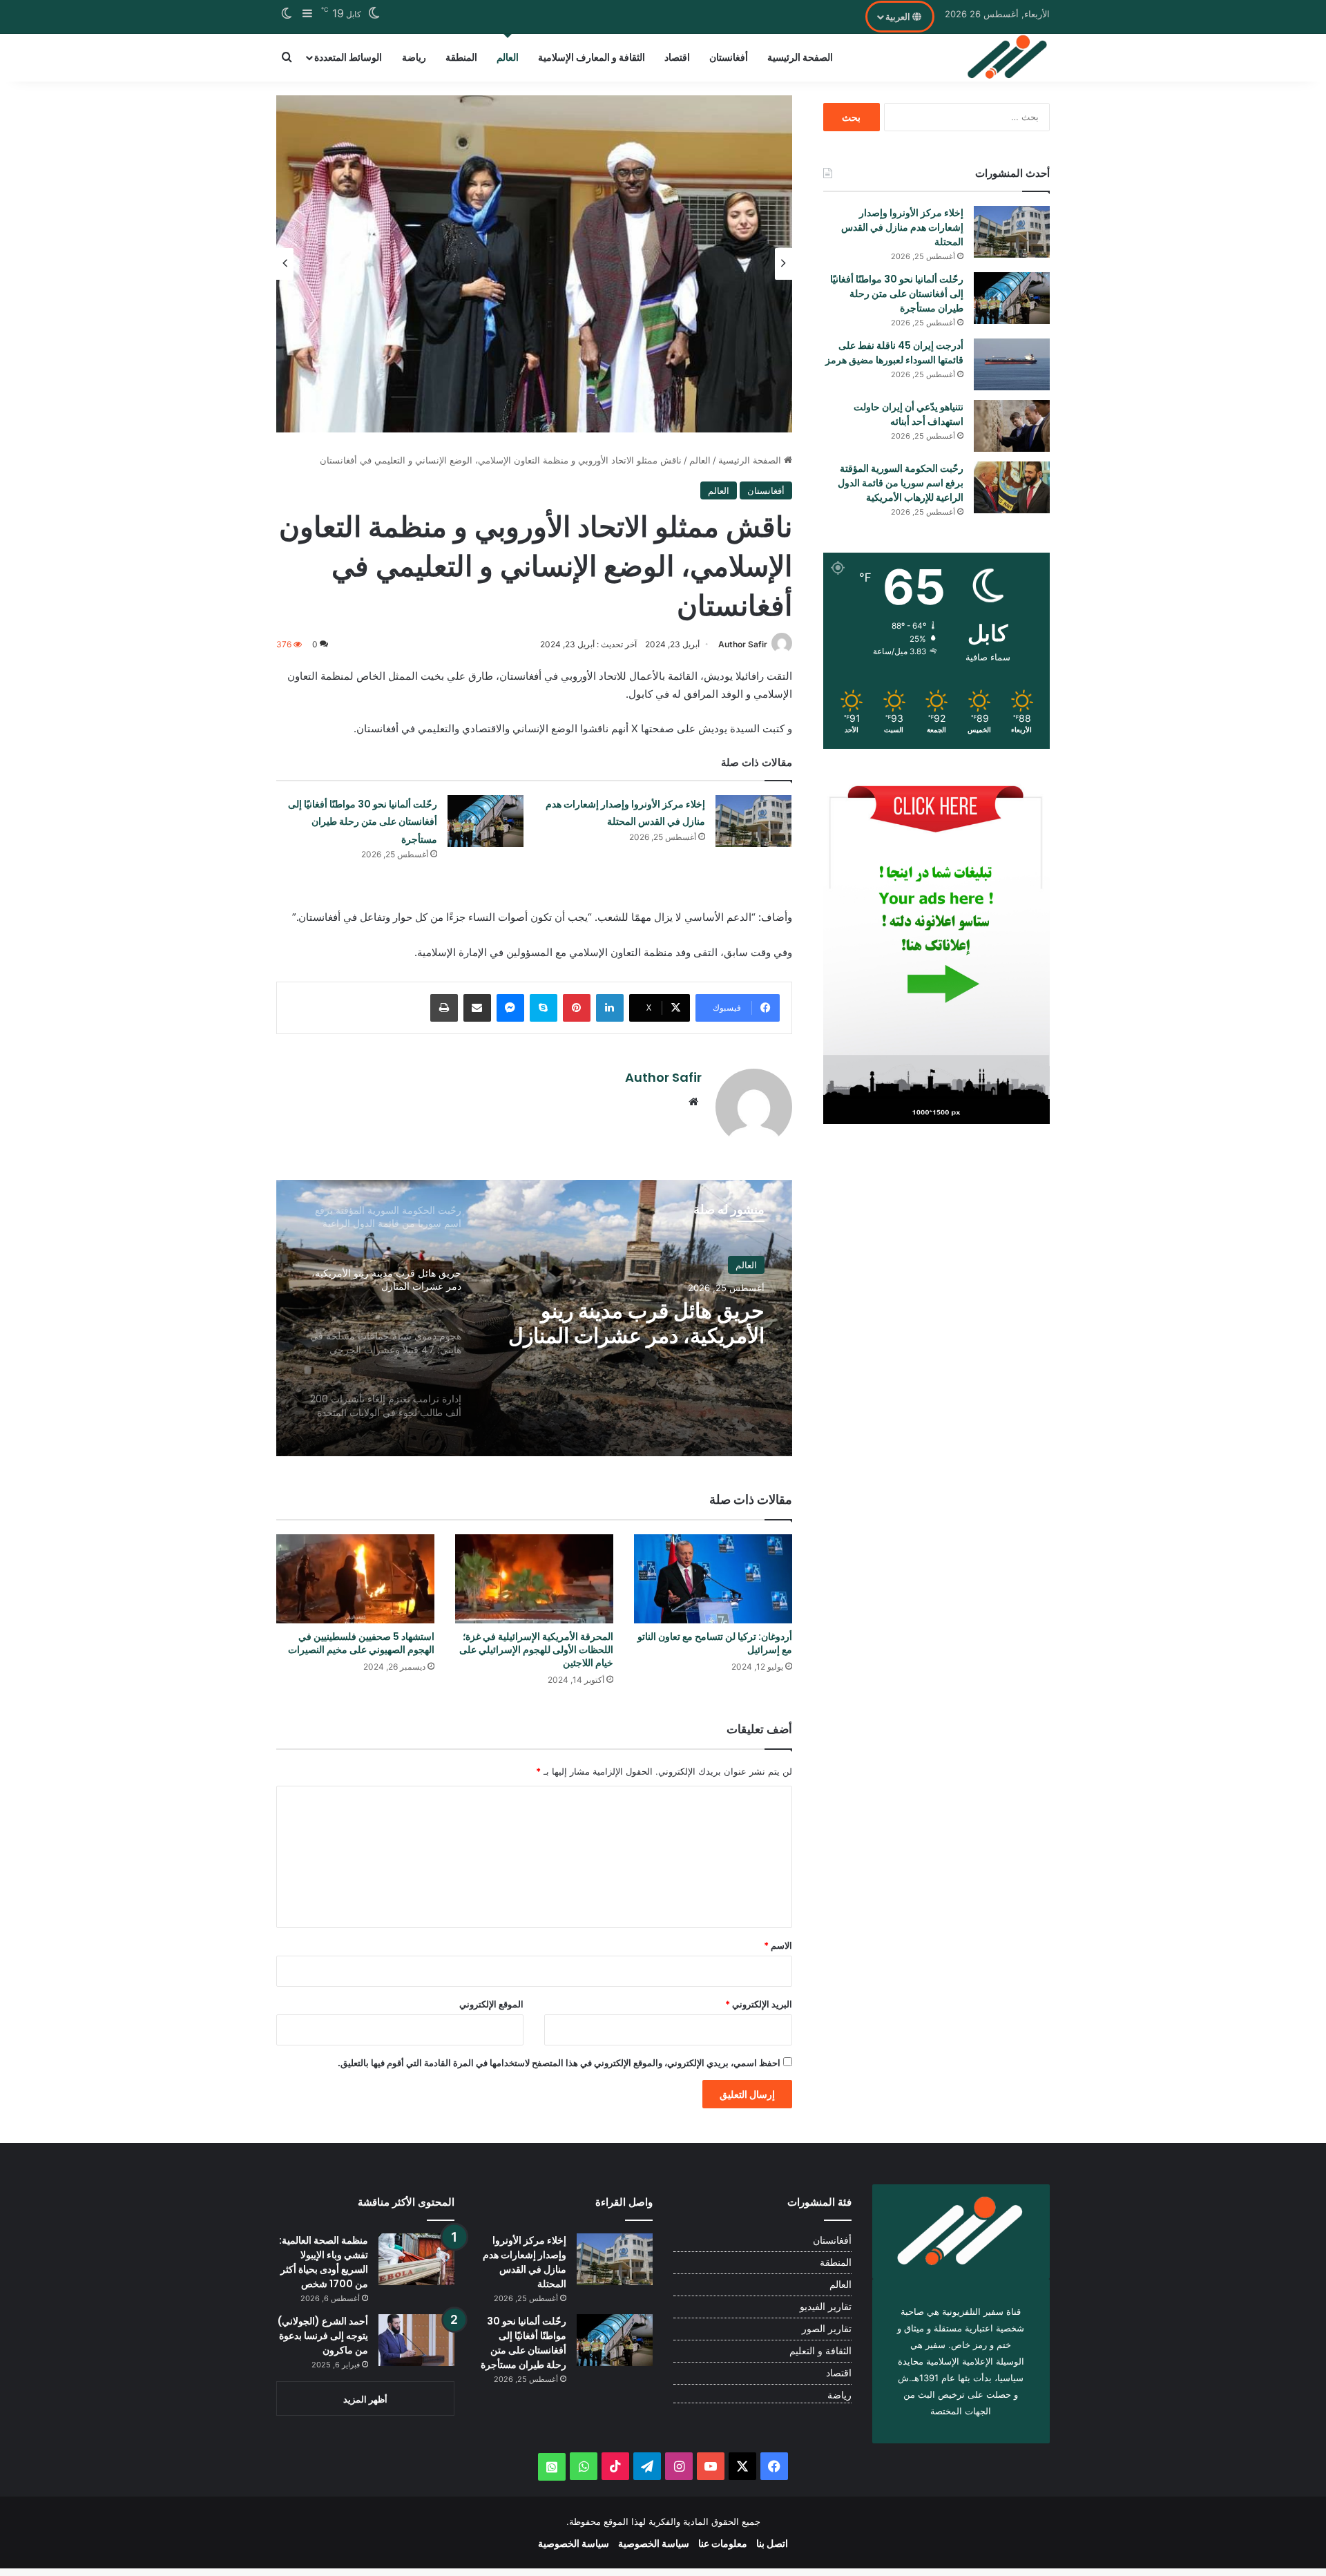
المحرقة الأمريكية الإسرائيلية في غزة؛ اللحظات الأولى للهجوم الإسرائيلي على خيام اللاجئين (536, 1650)
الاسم (778, 1945)
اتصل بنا (772, 2543)
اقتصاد (677, 57)
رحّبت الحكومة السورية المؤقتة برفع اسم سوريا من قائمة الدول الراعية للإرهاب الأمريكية (901, 483)
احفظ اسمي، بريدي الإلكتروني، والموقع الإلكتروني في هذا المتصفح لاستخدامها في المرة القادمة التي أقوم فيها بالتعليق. (559, 2063)
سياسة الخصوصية (654, 2543)
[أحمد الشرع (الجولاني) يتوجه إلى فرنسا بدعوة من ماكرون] (416, 2340)
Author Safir (743, 644)
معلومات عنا (723, 2543)
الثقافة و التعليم (820, 2351)
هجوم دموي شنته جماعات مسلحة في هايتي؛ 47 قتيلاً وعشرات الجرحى (654, 1324)
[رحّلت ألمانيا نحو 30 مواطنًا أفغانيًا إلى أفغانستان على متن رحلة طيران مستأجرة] (486, 821)
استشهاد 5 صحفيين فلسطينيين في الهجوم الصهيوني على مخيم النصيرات (361, 1643)
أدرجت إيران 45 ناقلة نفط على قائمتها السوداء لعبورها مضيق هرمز (894, 353)
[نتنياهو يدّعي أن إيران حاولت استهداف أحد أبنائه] (1012, 426)
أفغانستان (729, 57)
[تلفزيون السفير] (1008, 57)
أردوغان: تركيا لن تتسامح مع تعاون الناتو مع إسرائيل (715, 1643)
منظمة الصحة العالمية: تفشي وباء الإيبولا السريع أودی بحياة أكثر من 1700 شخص (324, 2262)
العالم (508, 57)
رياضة (414, 57)
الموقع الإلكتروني (491, 2004)
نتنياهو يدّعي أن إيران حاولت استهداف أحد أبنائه (909, 414)
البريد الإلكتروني (759, 2004)
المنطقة (461, 57)
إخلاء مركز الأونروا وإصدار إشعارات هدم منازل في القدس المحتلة (902, 227)
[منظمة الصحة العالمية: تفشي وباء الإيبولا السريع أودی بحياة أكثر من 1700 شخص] (416, 2259)
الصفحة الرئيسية (800, 57)
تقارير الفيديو (826, 2307)
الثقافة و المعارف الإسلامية (592, 57)
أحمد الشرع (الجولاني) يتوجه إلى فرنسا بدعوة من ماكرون (323, 2336)
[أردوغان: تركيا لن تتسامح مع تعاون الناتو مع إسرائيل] (713, 1579)
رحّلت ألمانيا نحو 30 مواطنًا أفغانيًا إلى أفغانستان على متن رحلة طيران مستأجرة (363, 822)
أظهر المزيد (365, 2399)
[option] (534, 264)
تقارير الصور (827, 2329)
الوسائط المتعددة (348, 57)
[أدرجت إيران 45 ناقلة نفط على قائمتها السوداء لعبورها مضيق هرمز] (1012, 364)
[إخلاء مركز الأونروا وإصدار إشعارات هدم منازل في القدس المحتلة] (753, 821)
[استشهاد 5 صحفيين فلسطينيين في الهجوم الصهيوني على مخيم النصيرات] (355, 1579)
